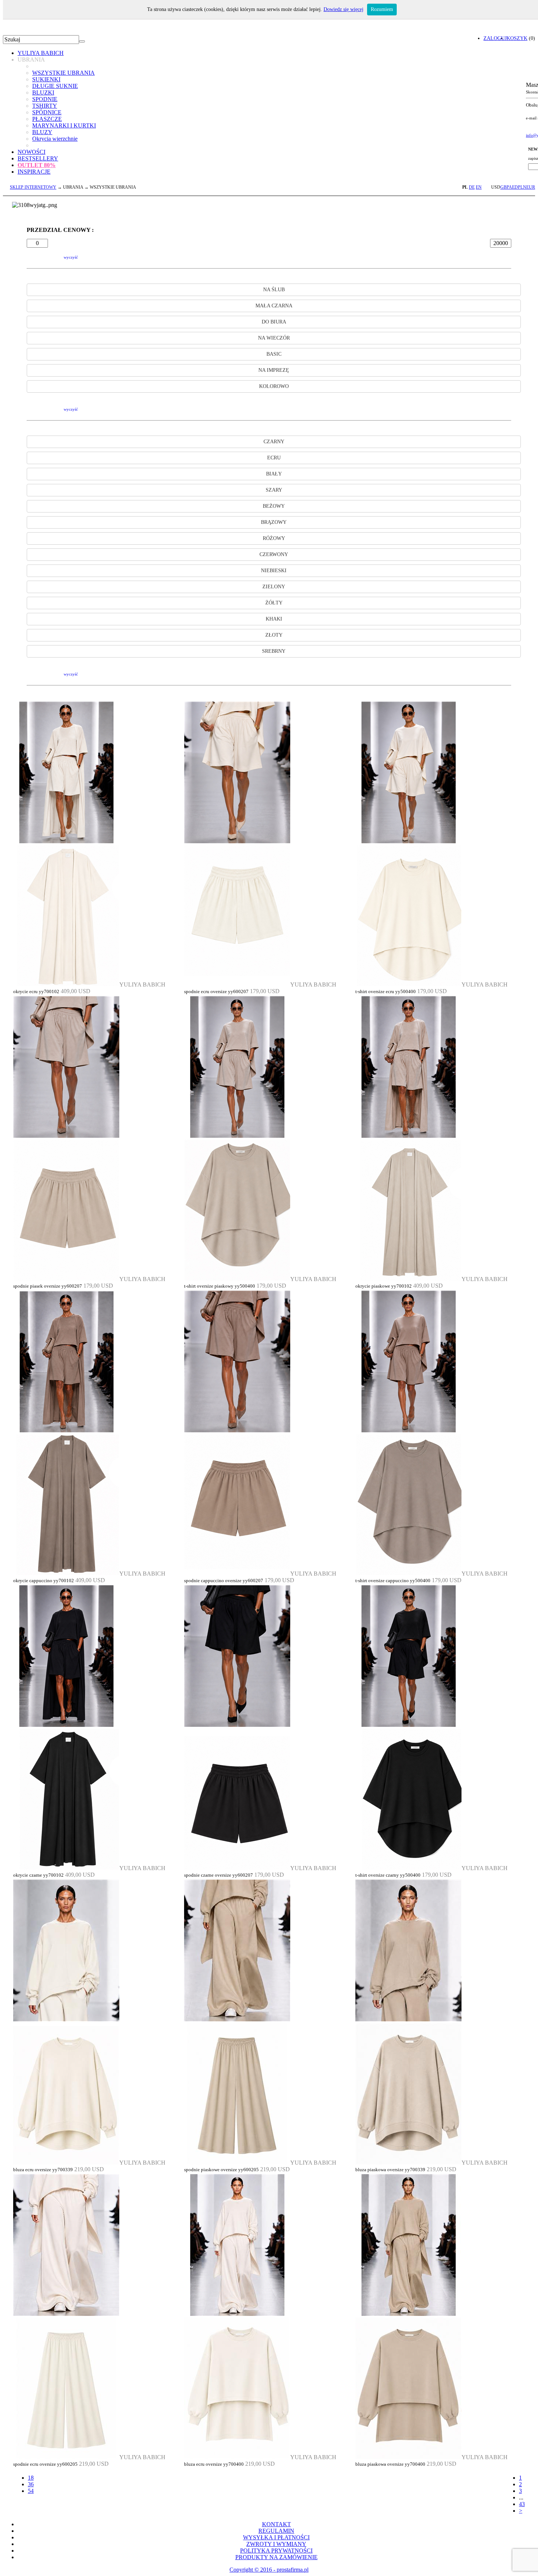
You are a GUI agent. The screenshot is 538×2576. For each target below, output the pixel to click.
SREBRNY (274, 651)
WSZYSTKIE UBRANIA (63, 73)
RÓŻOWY (274, 538)
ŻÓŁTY (274, 603)
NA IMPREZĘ (274, 370)
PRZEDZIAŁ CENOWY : (60, 230)
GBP (505, 187)
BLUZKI (43, 92)
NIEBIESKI (274, 571)
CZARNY (274, 442)
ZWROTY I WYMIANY (276, 2544)
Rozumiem (382, 9)
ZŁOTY (274, 635)
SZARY (274, 490)
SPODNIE (45, 99)
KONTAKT (277, 2524)
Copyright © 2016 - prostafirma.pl (269, 2570)
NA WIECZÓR (274, 338)
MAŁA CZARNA (274, 306)
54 (31, 2491)
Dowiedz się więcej (343, 9)
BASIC (274, 354)
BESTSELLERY (38, 158)
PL (465, 187)
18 (31, 2478)
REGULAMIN (276, 2531)
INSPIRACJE (34, 172)
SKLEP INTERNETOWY (33, 187)
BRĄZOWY (274, 522)
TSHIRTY (45, 106)
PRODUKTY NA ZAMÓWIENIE (277, 2557)
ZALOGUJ (495, 38)
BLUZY (42, 132)
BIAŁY (274, 474)
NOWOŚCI (31, 152)
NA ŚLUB (274, 290)
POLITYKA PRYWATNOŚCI (276, 2551)
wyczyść (71, 257)
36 (31, 2484)
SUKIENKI (46, 79)
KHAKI (274, 619)
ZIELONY (274, 587)
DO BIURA (274, 322)
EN (479, 187)
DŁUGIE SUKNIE (55, 86)
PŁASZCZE (47, 119)
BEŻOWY (274, 506)
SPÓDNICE (47, 112)
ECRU (274, 458)
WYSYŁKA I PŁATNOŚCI (276, 2537)
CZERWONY (274, 554)
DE (472, 187)
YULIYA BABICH (41, 53)
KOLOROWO (274, 386)
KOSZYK (517, 38)
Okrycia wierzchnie (55, 139)
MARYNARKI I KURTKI (64, 125)
